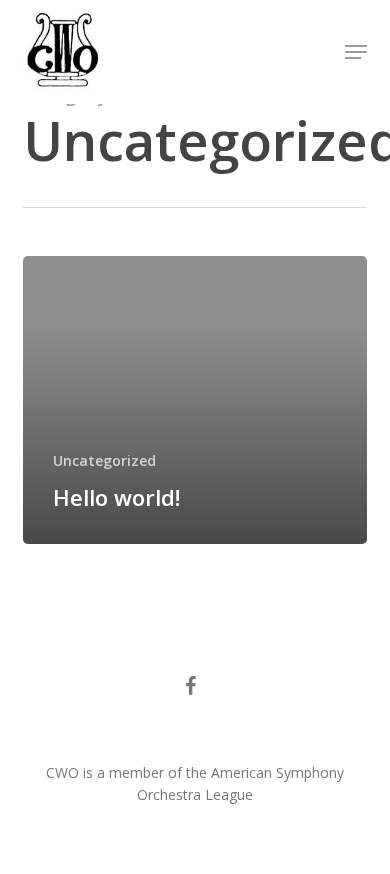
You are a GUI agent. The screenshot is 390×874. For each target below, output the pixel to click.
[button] (356, 52)
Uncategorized (104, 460)
